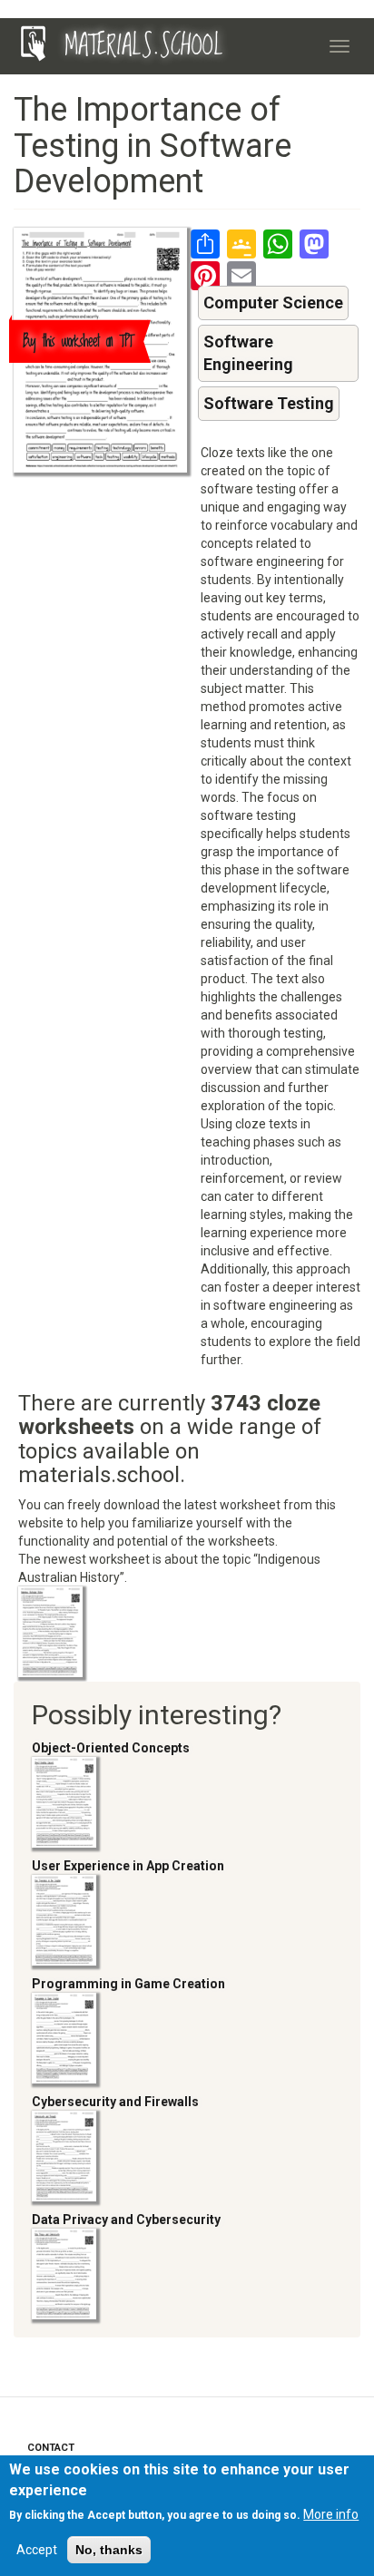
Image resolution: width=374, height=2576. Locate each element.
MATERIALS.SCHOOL (144, 46)
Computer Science (273, 302)
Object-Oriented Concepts (111, 1748)
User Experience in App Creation (128, 1866)
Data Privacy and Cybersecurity (126, 2220)
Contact (51, 2448)
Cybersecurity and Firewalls (115, 2102)
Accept (37, 2550)
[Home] (33, 44)
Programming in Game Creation (128, 1984)
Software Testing (269, 403)
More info (331, 2514)
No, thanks (109, 2550)
